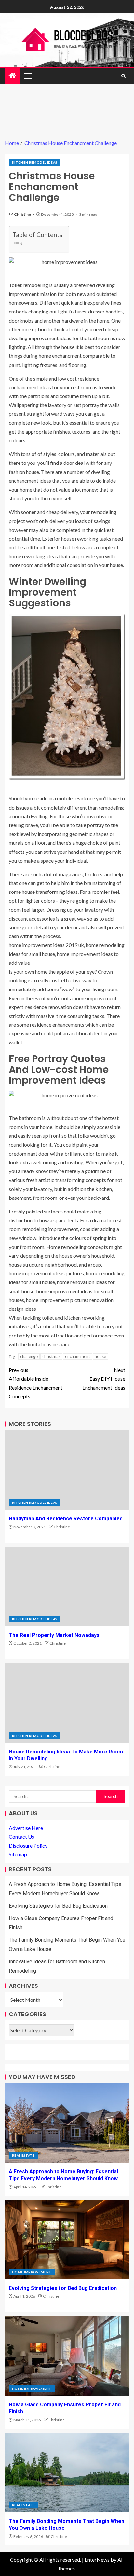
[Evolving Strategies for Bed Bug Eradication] (67, 2239)
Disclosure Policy (28, 1845)
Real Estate (23, 2155)
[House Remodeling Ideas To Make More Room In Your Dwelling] (67, 1703)
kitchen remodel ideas (35, 162)
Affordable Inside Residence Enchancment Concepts (36, 1383)
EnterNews (97, 2560)
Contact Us (21, 1837)
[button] (28, 76)
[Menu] (28, 76)
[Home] (12, 76)
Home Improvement (32, 2272)
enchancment (78, 1356)
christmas (51, 1356)
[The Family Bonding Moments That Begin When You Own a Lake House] (67, 2472)
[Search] (123, 76)
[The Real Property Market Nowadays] (67, 1586)
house (100, 1356)
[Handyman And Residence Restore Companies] (67, 1470)
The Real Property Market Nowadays (54, 1635)
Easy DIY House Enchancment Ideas (104, 1379)
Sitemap (18, 1854)
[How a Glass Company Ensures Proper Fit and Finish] (67, 2356)
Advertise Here (26, 1828)
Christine (23, 214)
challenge (29, 1356)
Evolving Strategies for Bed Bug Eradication (58, 1906)
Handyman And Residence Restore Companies (66, 1519)
